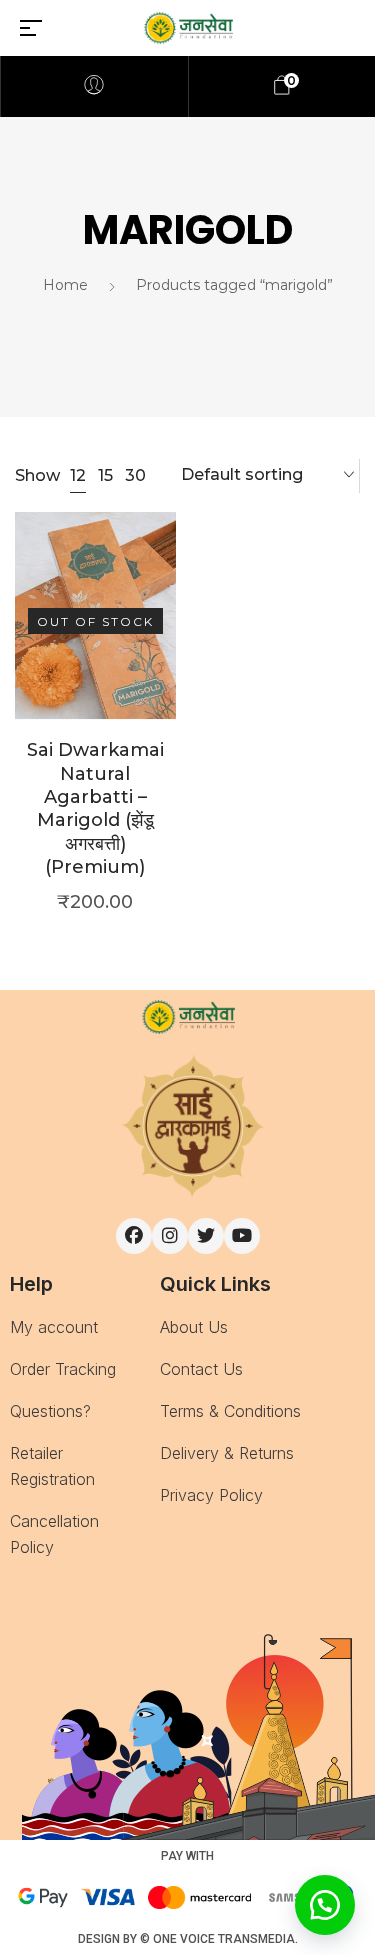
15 (105, 475)
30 (135, 475)
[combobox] (267, 476)
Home (65, 285)
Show (37, 476)
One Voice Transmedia (224, 1939)
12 (78, 475)
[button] (325, 1905)
